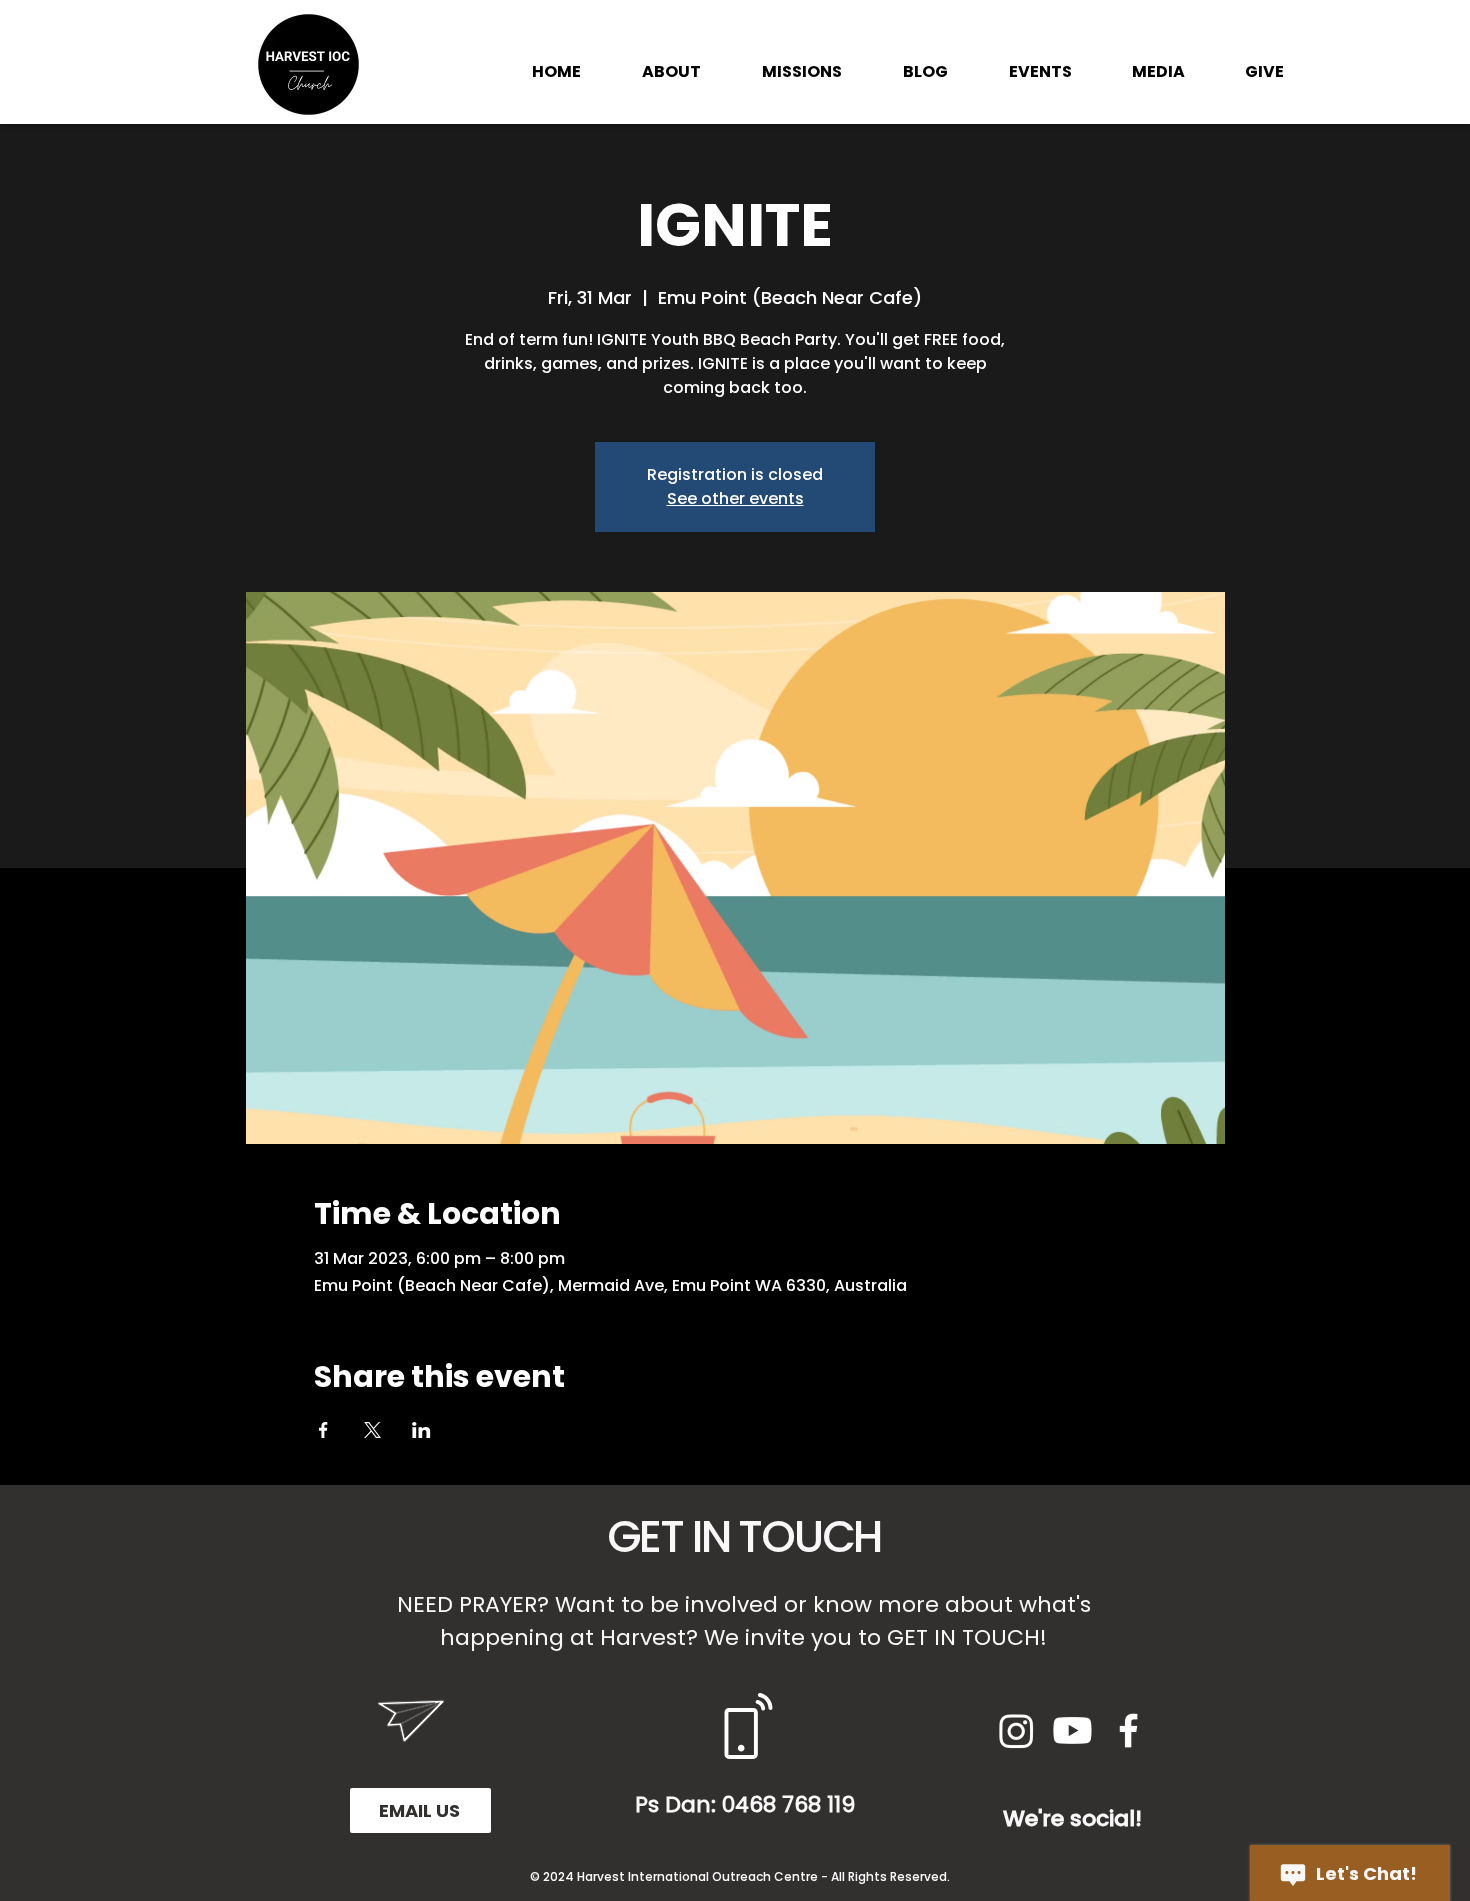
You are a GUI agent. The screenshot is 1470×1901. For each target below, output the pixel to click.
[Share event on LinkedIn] (421, 1430)
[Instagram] (1016, 1730)
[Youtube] (1072, 1730)
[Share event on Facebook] (323, 1430)
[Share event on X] (372, 1430)
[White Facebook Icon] (1128, 1730)
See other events (735, 498)
